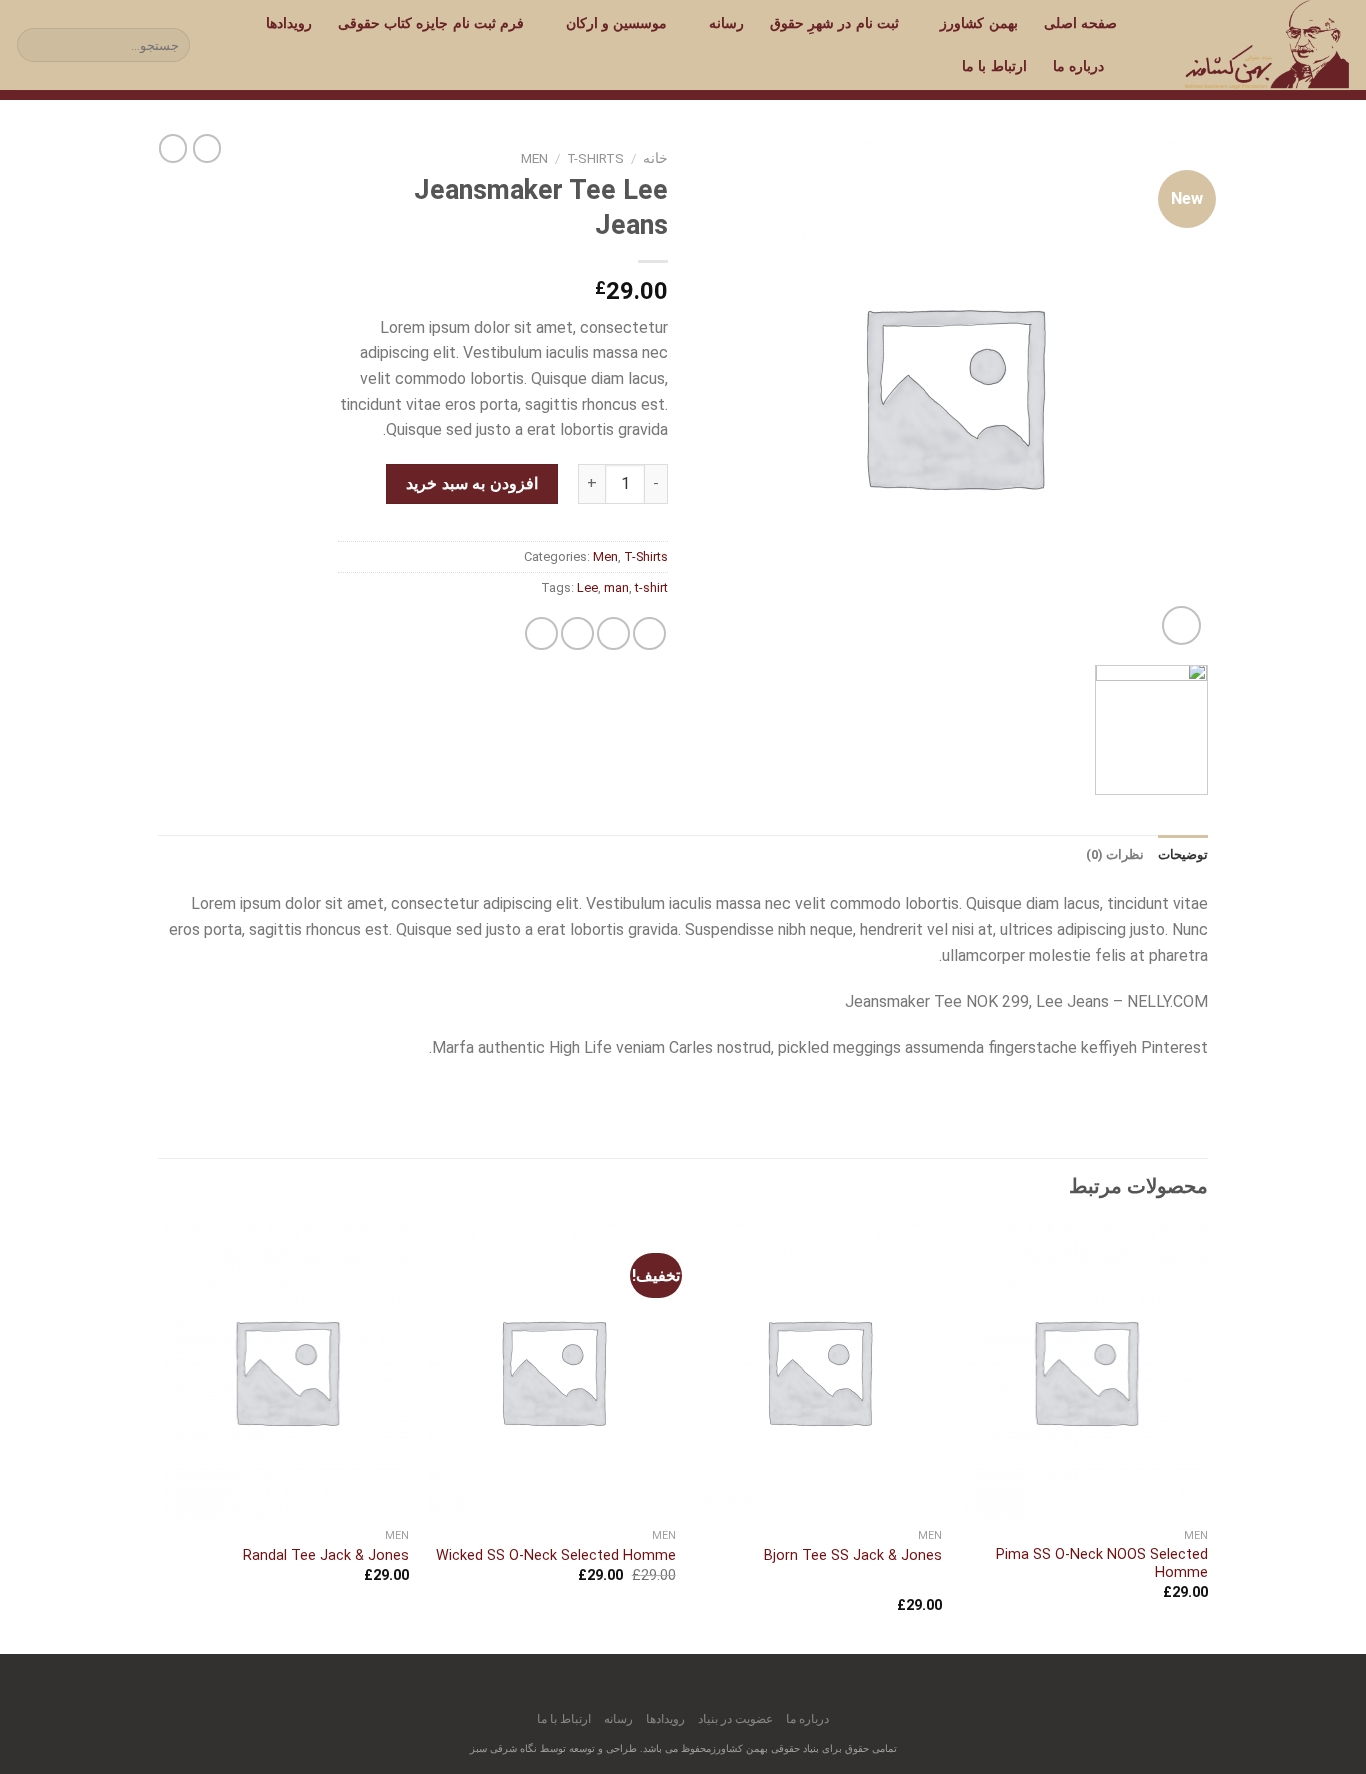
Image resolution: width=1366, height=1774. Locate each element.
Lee (587, 587)
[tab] (1183, 855)
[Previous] (1207, 1436)
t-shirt (651, 587)
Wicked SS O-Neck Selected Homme (556, 1555)
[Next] (164, 1436)
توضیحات (1183, 854)
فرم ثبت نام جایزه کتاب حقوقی (431, 23)
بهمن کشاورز (978, 23)
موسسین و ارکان (616, 23)
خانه (655, 158)
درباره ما (1078, 66)
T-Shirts (595, 158)
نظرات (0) (1115, 854)
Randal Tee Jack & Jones (326, 1555)
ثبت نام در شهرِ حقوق (834, 23)
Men (534, 158)
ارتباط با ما (994, 66)
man (616, 587)
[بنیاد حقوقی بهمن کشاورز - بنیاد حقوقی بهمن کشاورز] (1249, 45)
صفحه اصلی (1080, 23)
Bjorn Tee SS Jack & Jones (853, 1555)
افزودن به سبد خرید (471, 483)
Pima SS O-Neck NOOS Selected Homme (1102, 1564)
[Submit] (35, 45)
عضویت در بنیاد (735, 1719)
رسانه (726, 23)
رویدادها (289, 23)
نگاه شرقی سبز (503, 1748)
